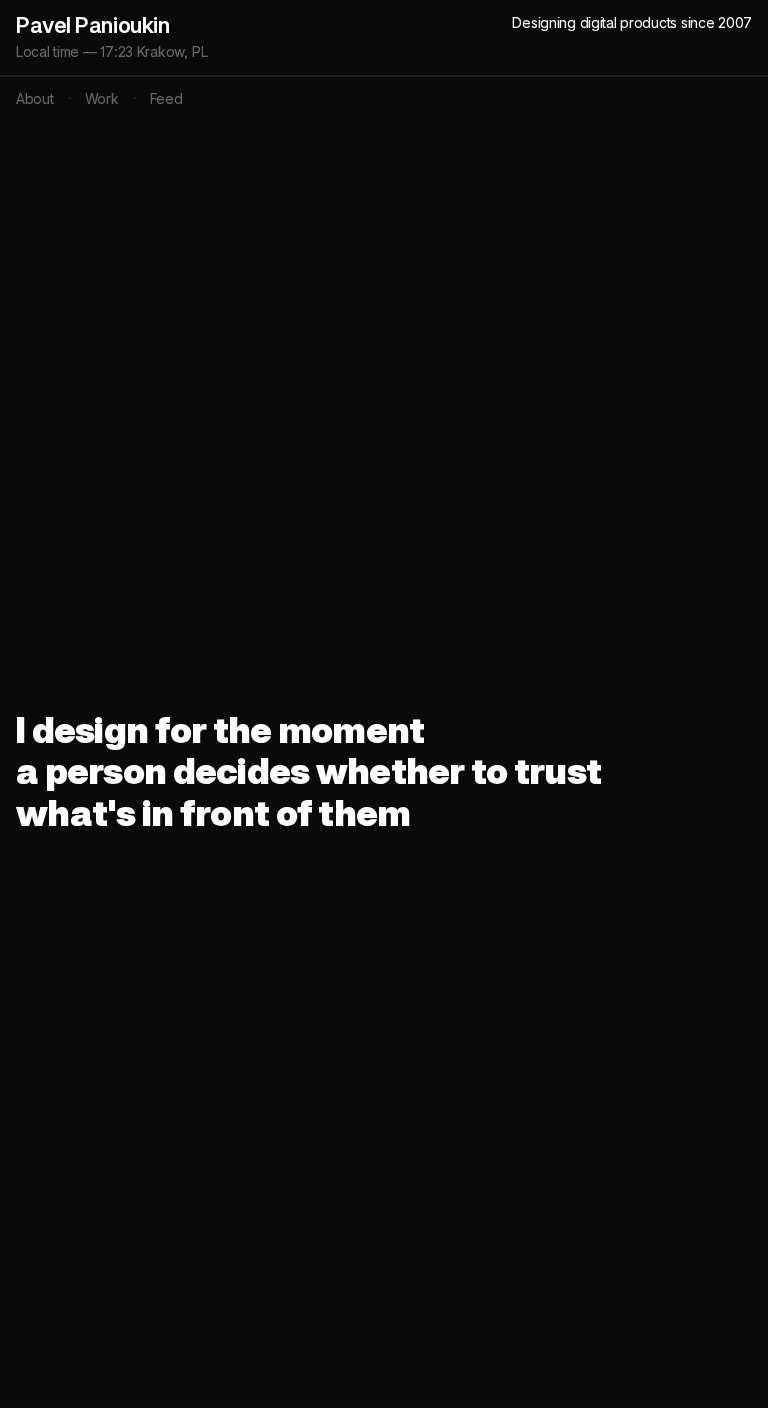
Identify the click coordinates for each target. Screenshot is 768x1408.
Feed (166, 98)
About (35, 98)
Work (102, 98)
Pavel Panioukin (92, 25)
